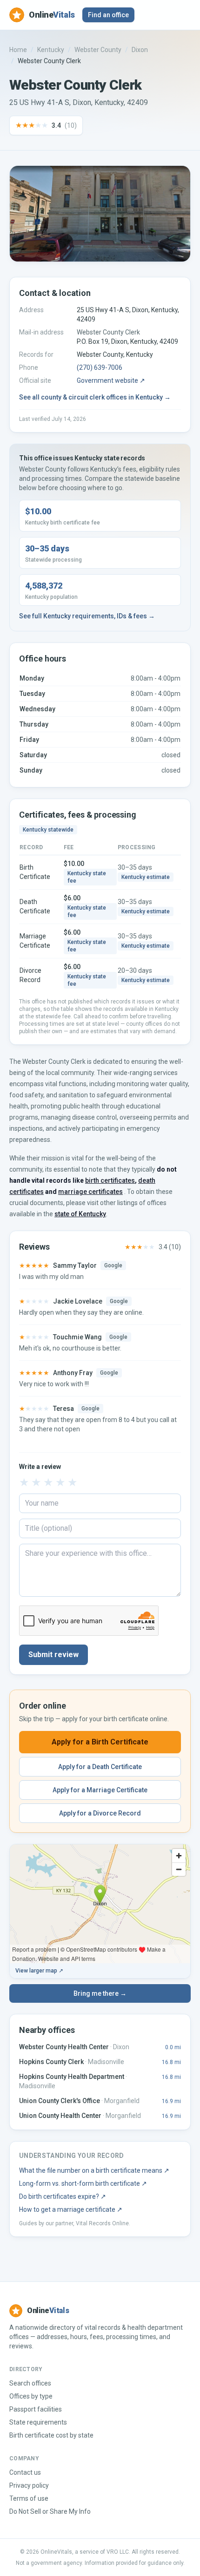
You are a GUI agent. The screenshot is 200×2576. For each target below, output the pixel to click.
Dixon (140, 50)
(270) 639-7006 (100, 367)
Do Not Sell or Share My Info (50, 2511)
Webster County (98, 50)
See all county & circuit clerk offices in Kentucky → (95, 397)
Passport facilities (36, 2409)
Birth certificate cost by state (51, 2435)
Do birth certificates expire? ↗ (63, 2196)
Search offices (30, 2383)
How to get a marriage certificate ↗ (71, 2209)
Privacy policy (29, 2485)
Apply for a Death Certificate (100, 1767)
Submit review (53, 1655)
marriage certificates (90, 1192)
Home (18, 50)
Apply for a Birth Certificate (100, 1742)
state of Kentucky (80, 1214)
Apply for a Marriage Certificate (100, 1790)
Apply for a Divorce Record (100, 1813)
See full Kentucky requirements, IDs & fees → (87, 616)
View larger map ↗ (39, 1971)
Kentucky (51, 50)
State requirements (38, 2422)
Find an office (108, 15)
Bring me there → (100, 1993)
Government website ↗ (111, 380)
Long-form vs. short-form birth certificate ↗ (83, 2183)
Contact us (25, 2472)
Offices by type (31, 2396)
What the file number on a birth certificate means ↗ (94, 2170)
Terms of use (29, 2498)
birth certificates (110, 1180)
